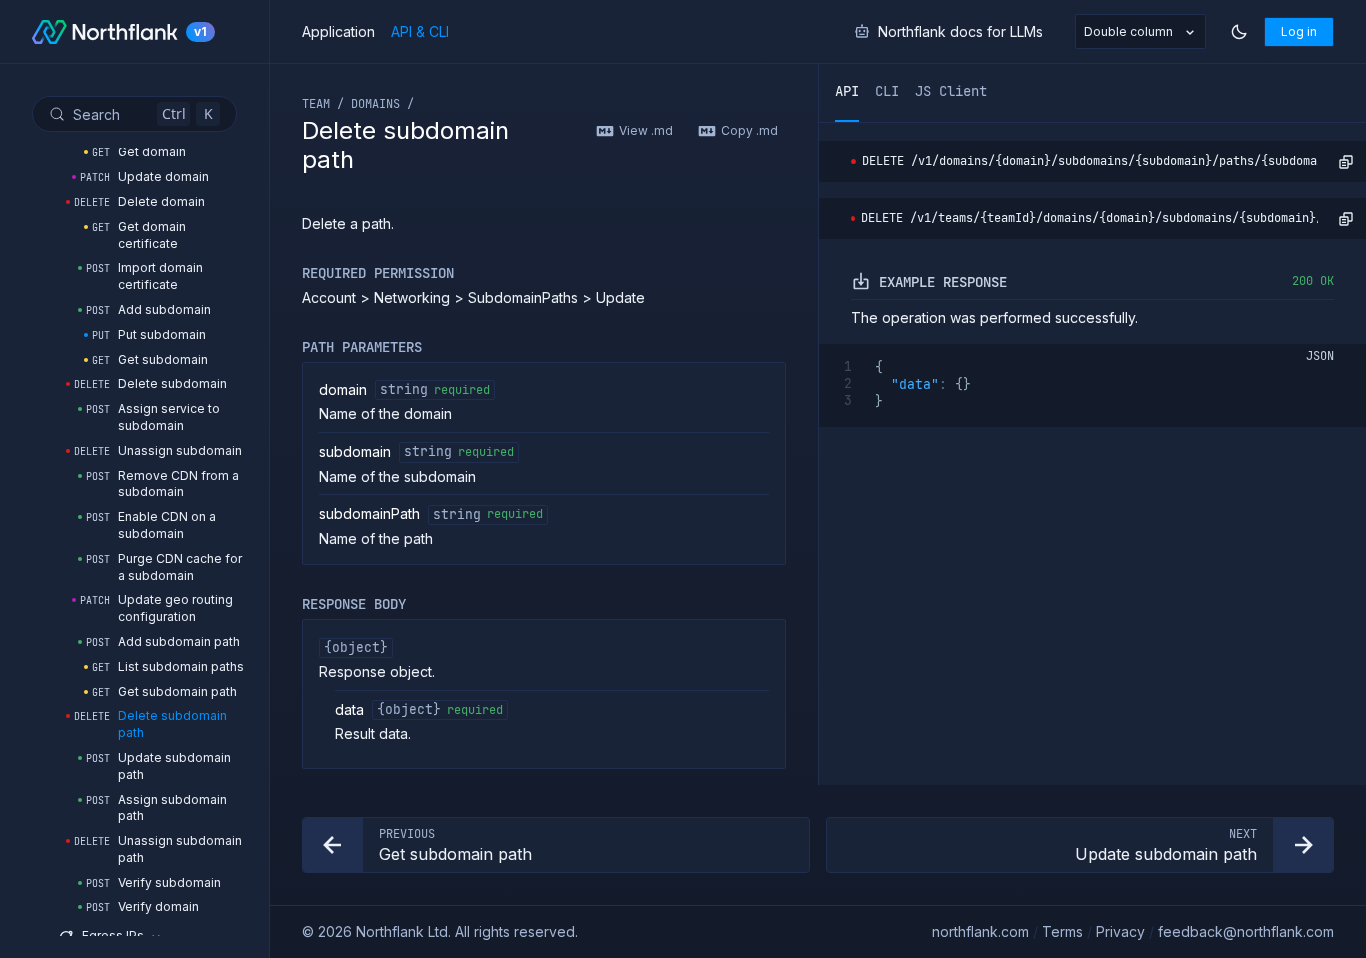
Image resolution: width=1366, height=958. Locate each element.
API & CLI (420, 32)
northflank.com (980, 931)
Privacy (1120, 931)
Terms (1062, 931)
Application (338, 32)
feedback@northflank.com (1246, 931)
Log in (1299, 31)
